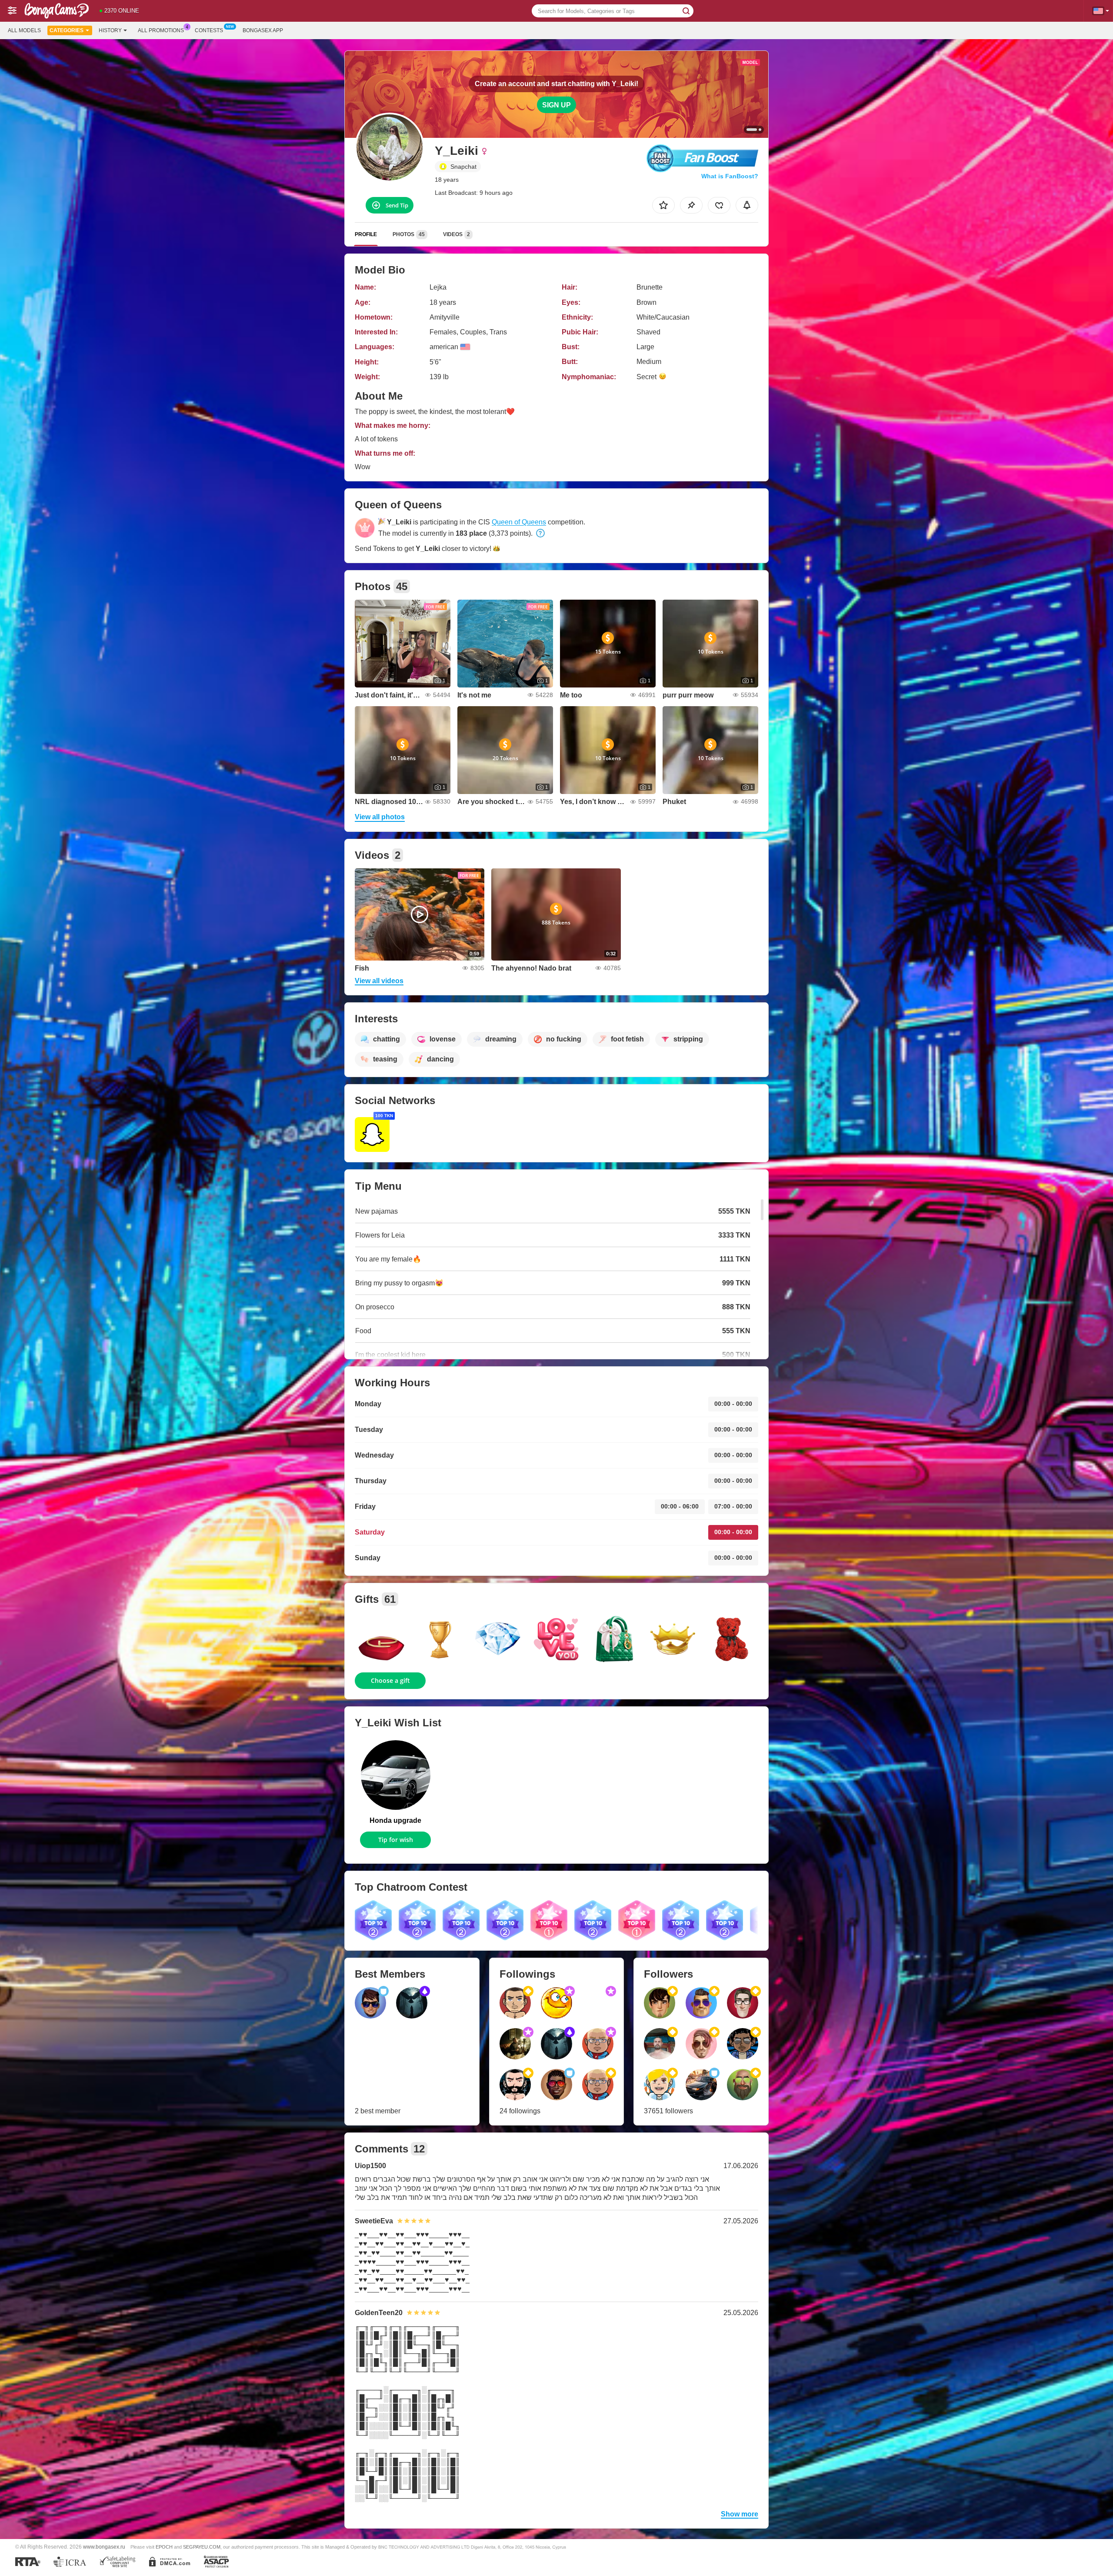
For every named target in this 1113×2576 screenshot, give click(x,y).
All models (24, 30)
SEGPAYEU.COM (202, 2547)
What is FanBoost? (730, 176)
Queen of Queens (519, 522)
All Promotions (161, 30)
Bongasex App (263, 30)
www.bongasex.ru (104, 2547)
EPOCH (164, 2547)
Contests (209, 30)
